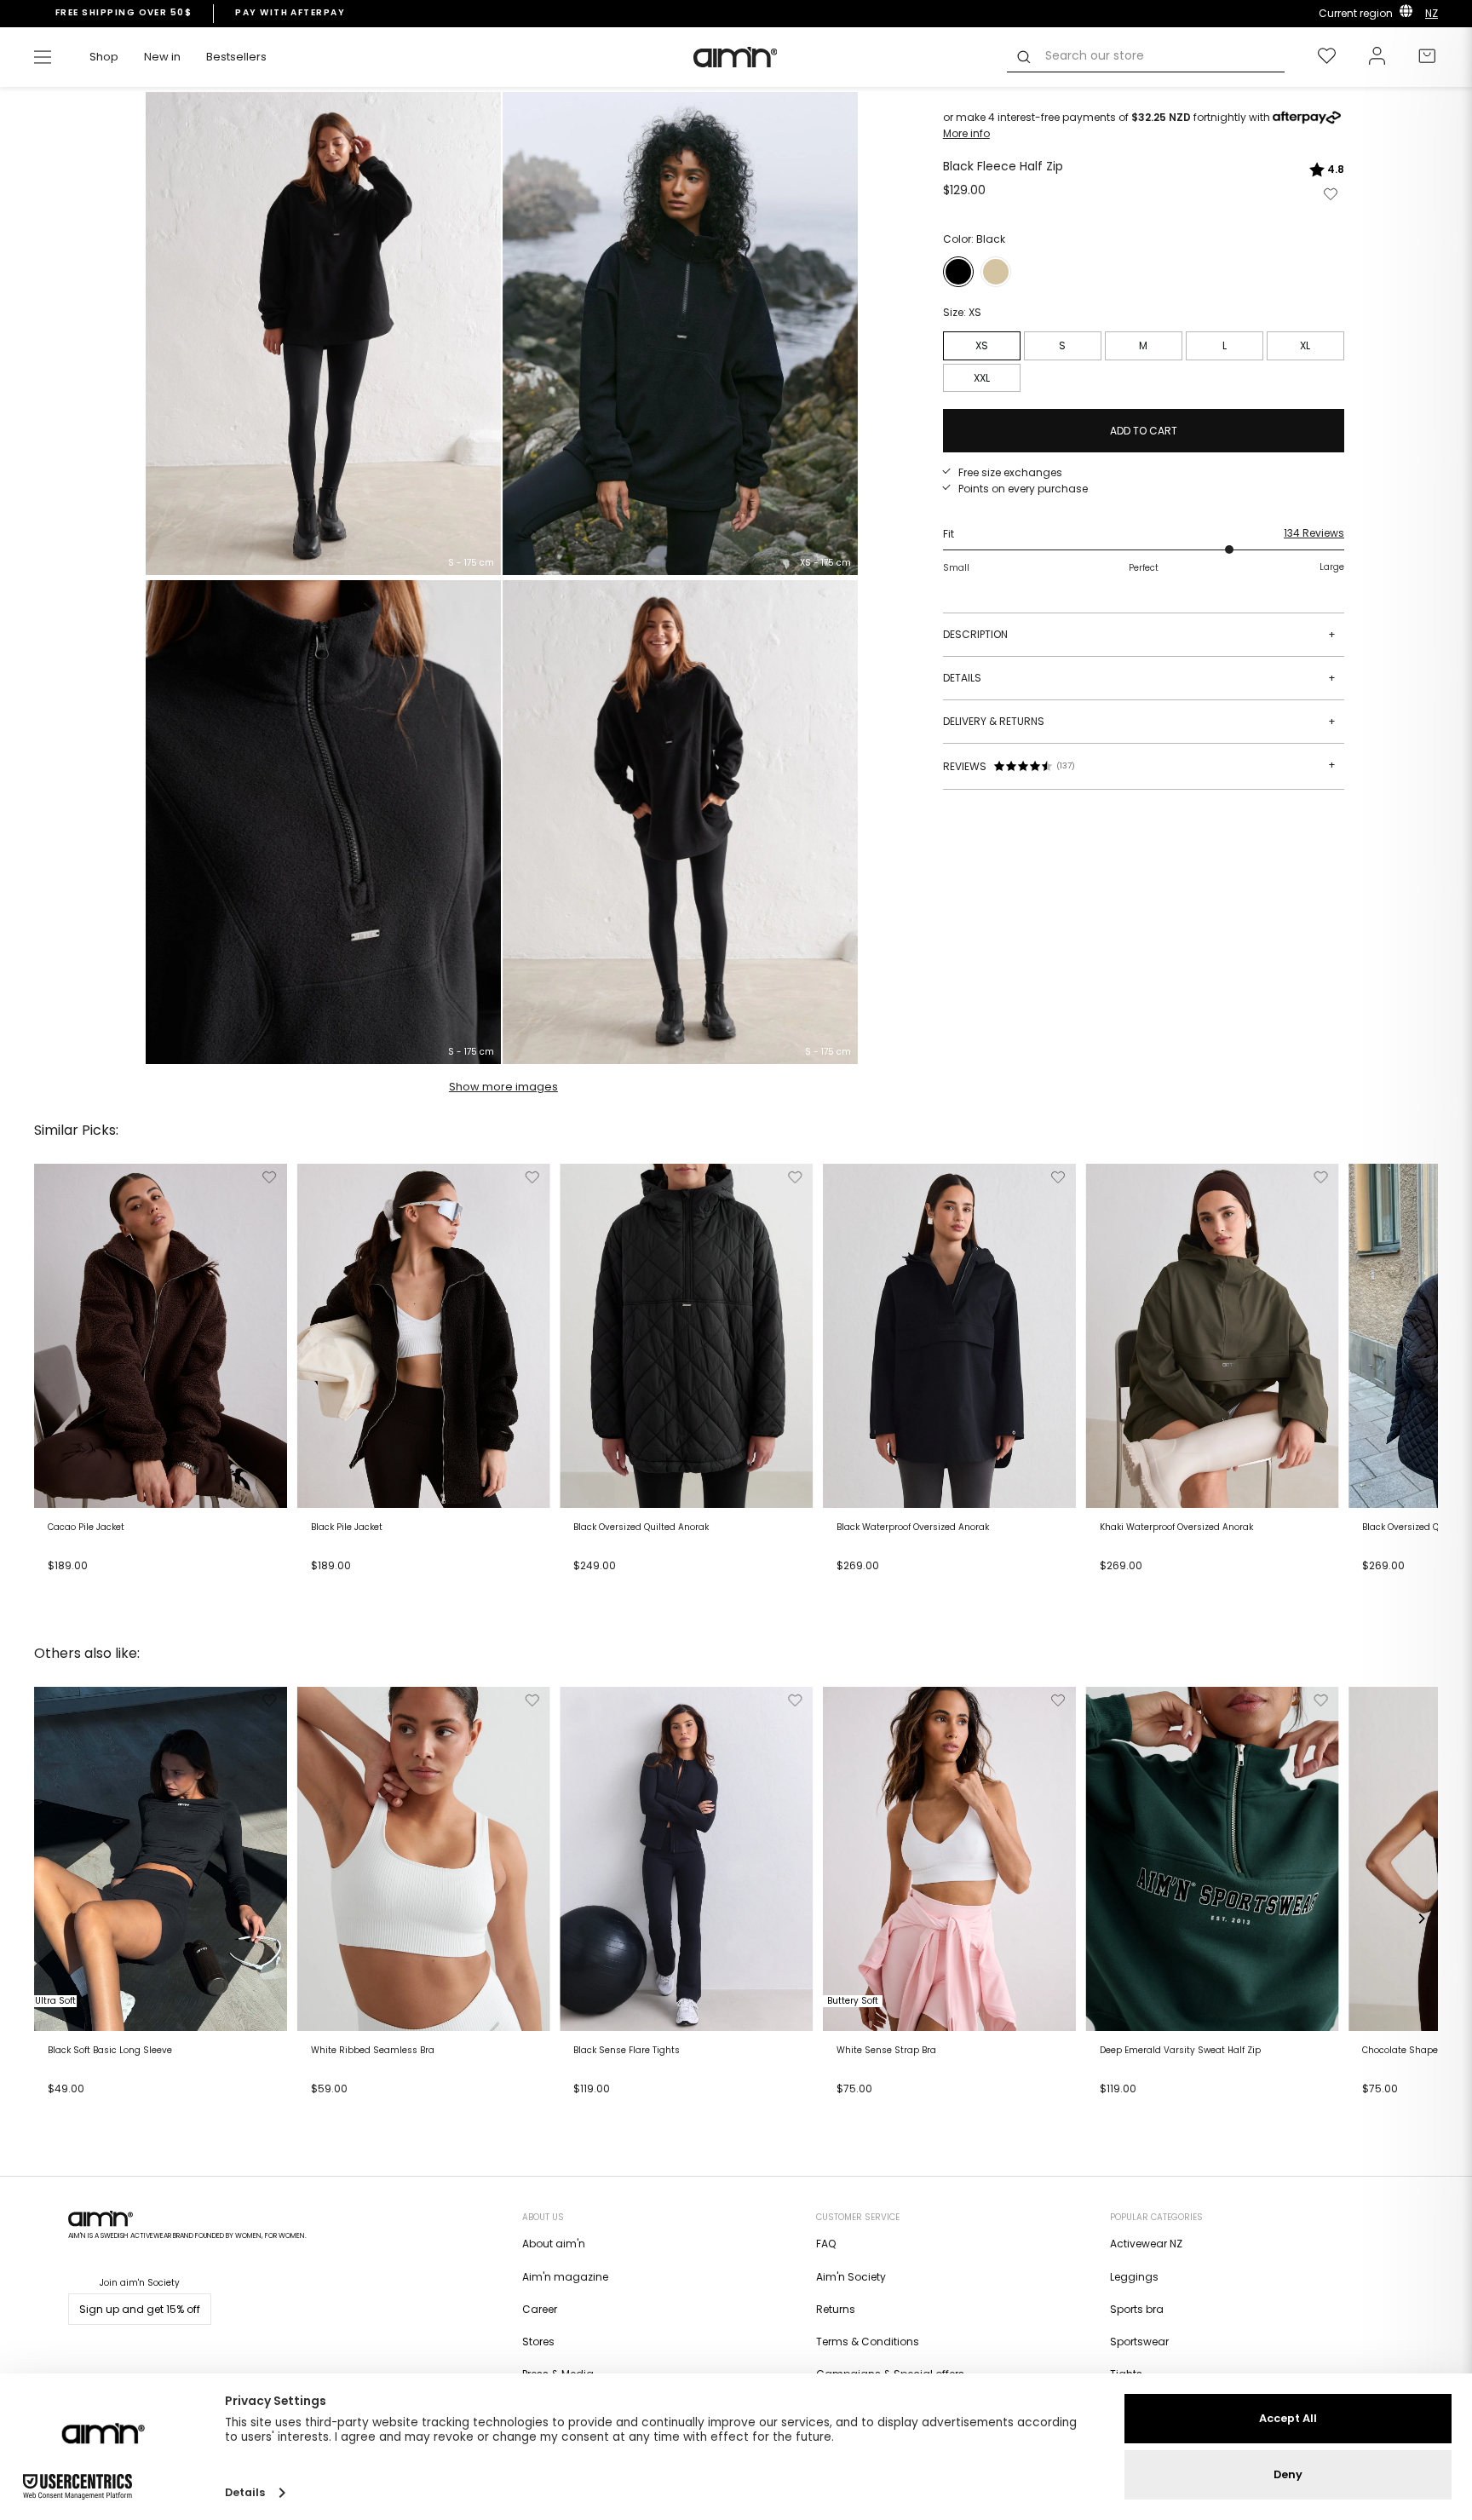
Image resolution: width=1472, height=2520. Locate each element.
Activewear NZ (1146, 2244)
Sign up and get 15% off (140, 2309)
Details (1139, 678)
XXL (982, 378)
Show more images (503, 1087)
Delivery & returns (1139, 721)
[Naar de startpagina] (736, 57)
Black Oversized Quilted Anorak (641, 1528)
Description (1139, 634)
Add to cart (82, 1585)
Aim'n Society (851, 2277)
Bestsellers (236, 57)
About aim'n (554, 2244)
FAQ (826, 2244)
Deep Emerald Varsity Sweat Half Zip (1180, 2051)
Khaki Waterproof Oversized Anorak (1176, 1528)
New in (162, 57)
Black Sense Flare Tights (627, 2051)
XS (982, 345)
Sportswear (1139, 2342)
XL (1305, 345)
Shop (104, 57)
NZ (1432, 13)
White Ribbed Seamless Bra (373, 2051)
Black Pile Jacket (347, 1528)
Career (540, 2309)
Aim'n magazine (565, 2277)
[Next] (1421, 1385)
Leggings (1134, 2277)
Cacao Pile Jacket (86, 1528)
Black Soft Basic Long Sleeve (110, 2051)
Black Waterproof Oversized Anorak (913, 1528)
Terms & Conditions (868, 2342)
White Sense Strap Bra (886, 2051)
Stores (538, 2342)
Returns (836, 2309)
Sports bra (1137, 2309)
